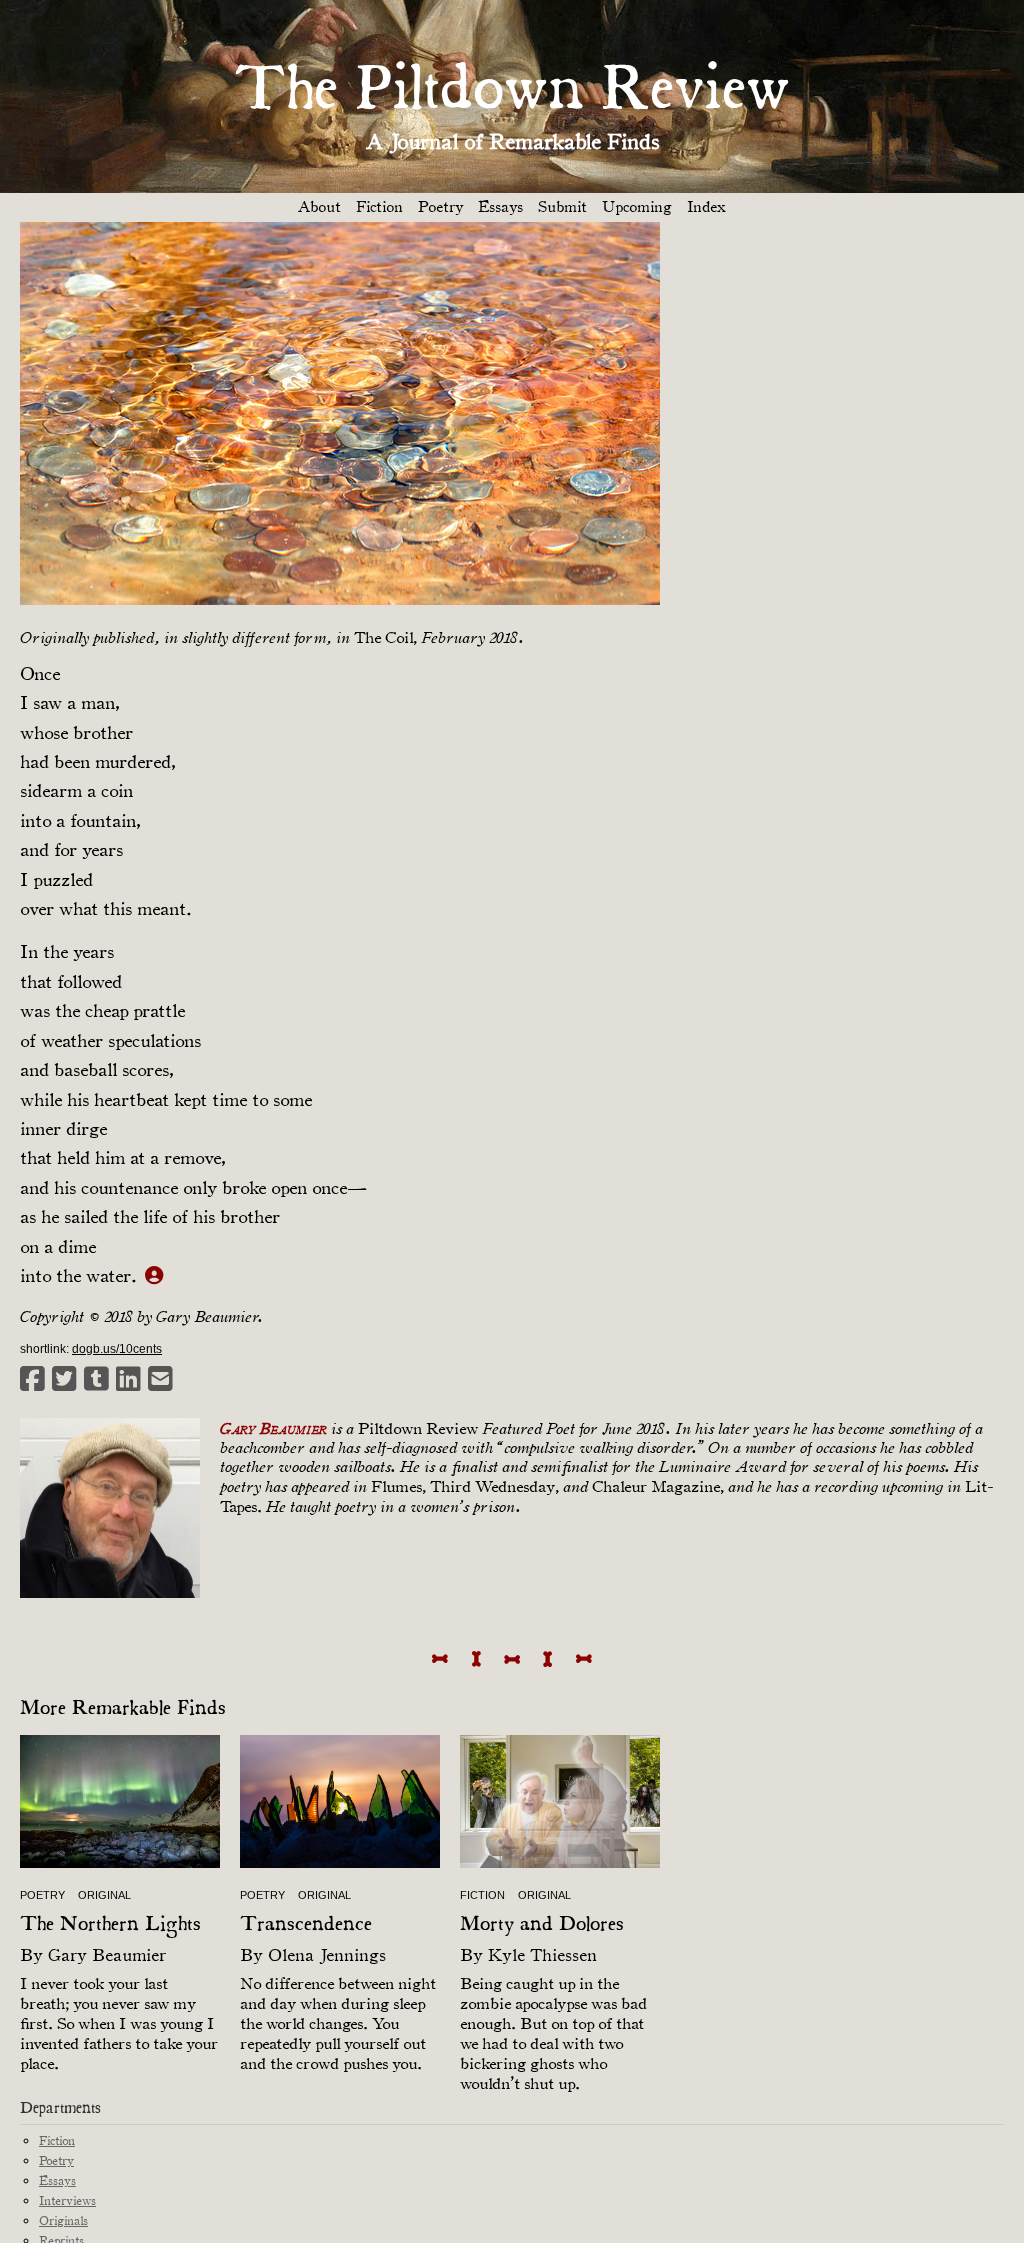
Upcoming (637, 207)
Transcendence (306, 1925)
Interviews (67, 2200)
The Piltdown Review (512, 91)
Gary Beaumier (107, 1955)
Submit (562, 207)
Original (104, 1895)
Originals (63, 2220)
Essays (500, 207)
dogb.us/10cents (117, 1349)
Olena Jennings (327, 1955)
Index (706, 207)
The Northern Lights (110, 1925)
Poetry (440, 207)
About (319, 207)
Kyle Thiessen (542, 1955)
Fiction (379, 207)
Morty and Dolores (542, 1925)
